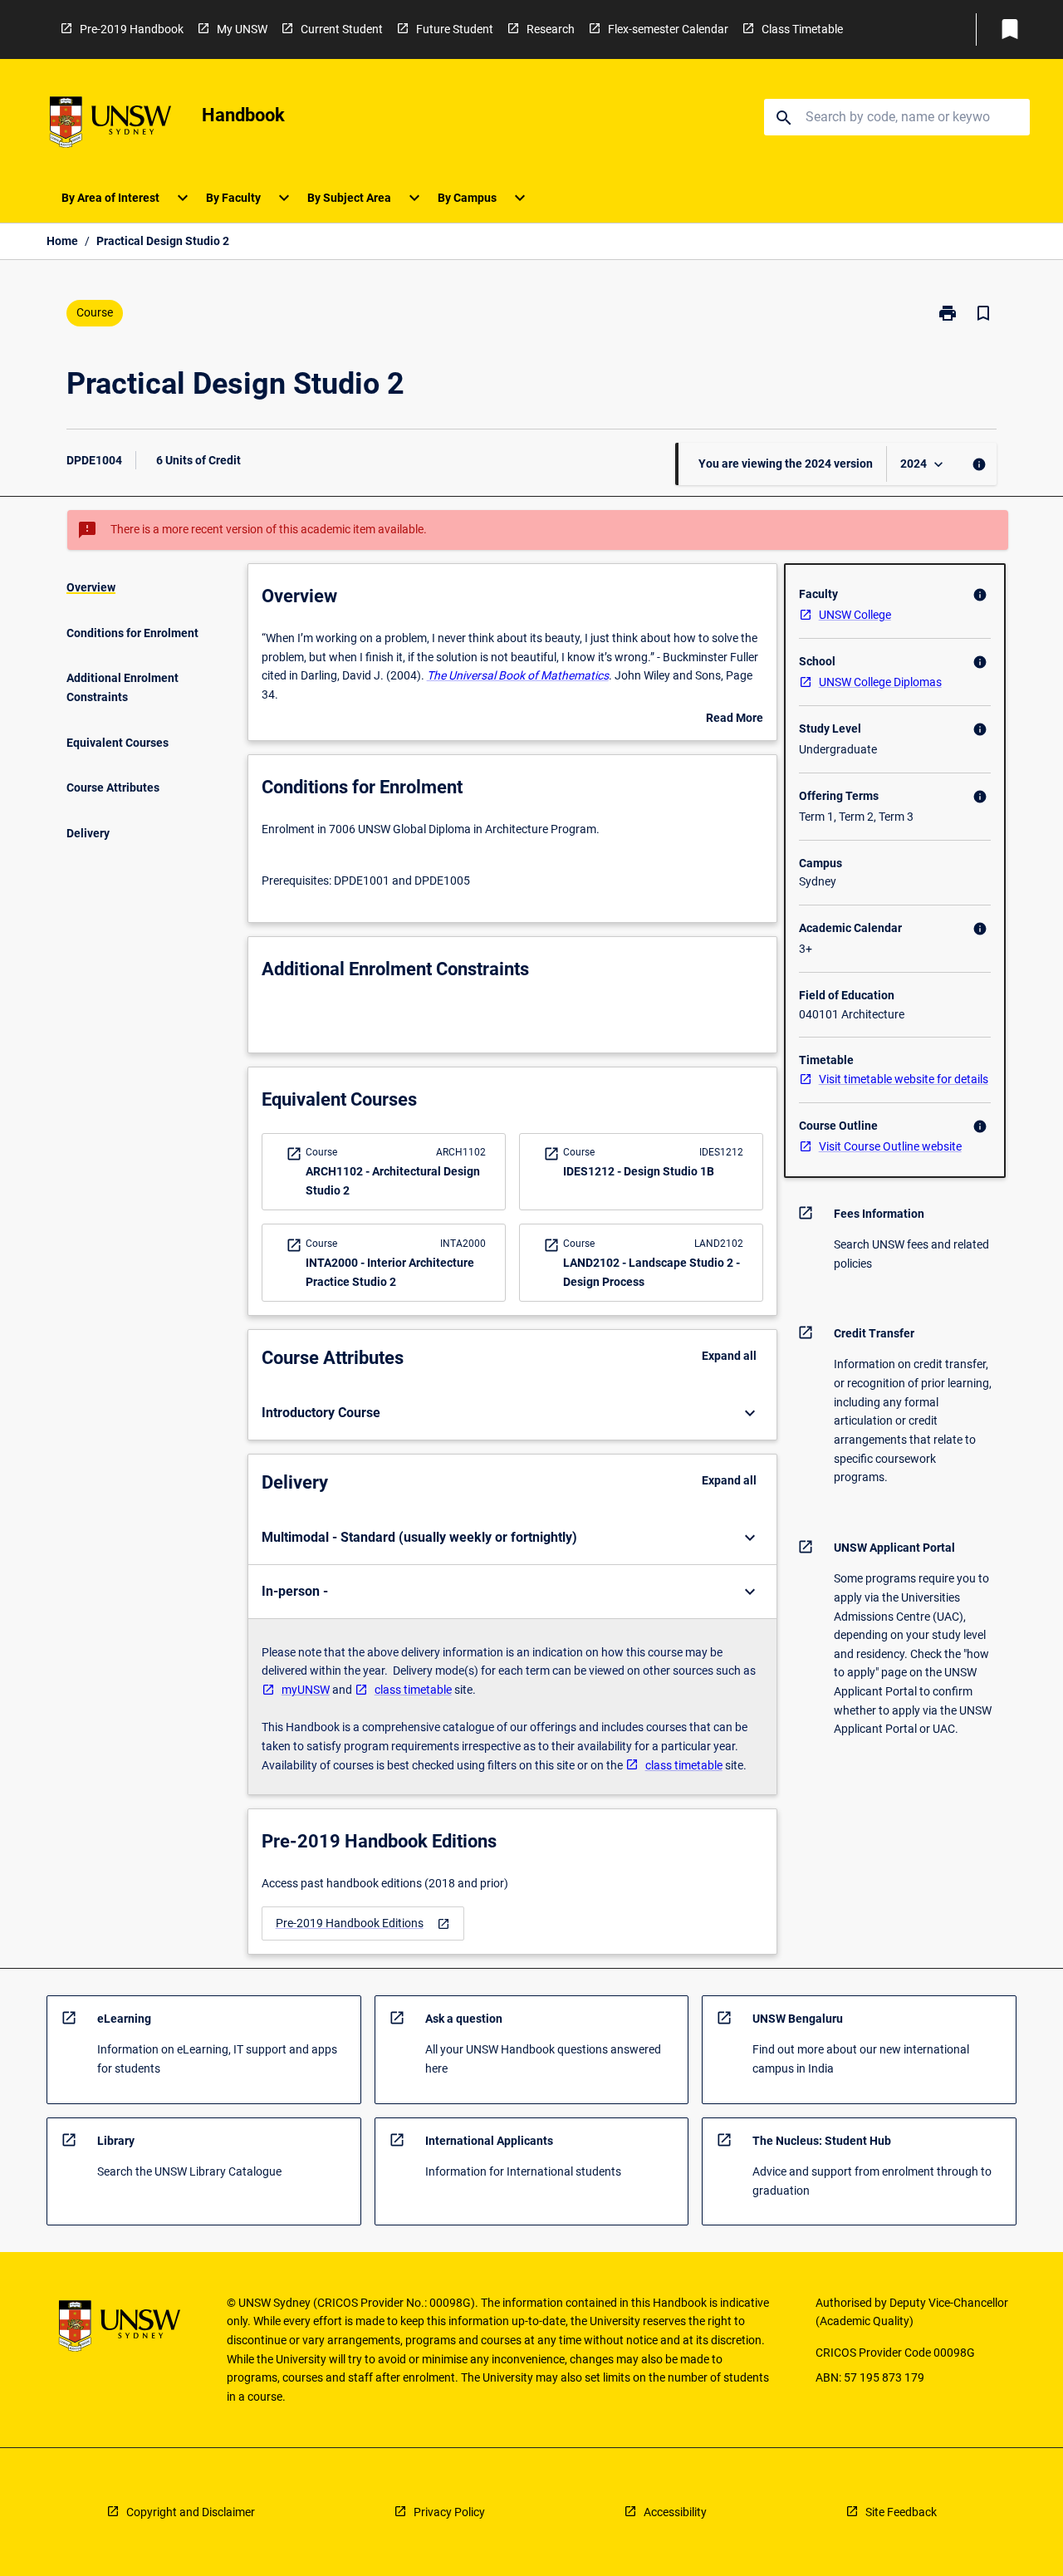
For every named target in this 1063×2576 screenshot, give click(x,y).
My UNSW (242, 29)
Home (62, 241)
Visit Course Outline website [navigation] (890, 1146)
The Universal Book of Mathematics (518, 675)
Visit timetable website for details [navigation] (904, 1079)
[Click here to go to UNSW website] (110, 125)
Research (551, 29)
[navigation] (363, 1923)
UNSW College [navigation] (855, 615)
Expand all (729, 1356)
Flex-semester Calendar (668, 29)
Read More (735, 719)
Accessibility (675, 2512)
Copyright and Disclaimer (191, 2512)
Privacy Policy (449, 2512)
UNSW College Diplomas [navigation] (880, 682)
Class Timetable (802, 29)
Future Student (455, 29)
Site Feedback (901, 2512)
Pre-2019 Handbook (132, 29)
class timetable (413, 1690)
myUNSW (306, 1690)
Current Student (342, 29)
